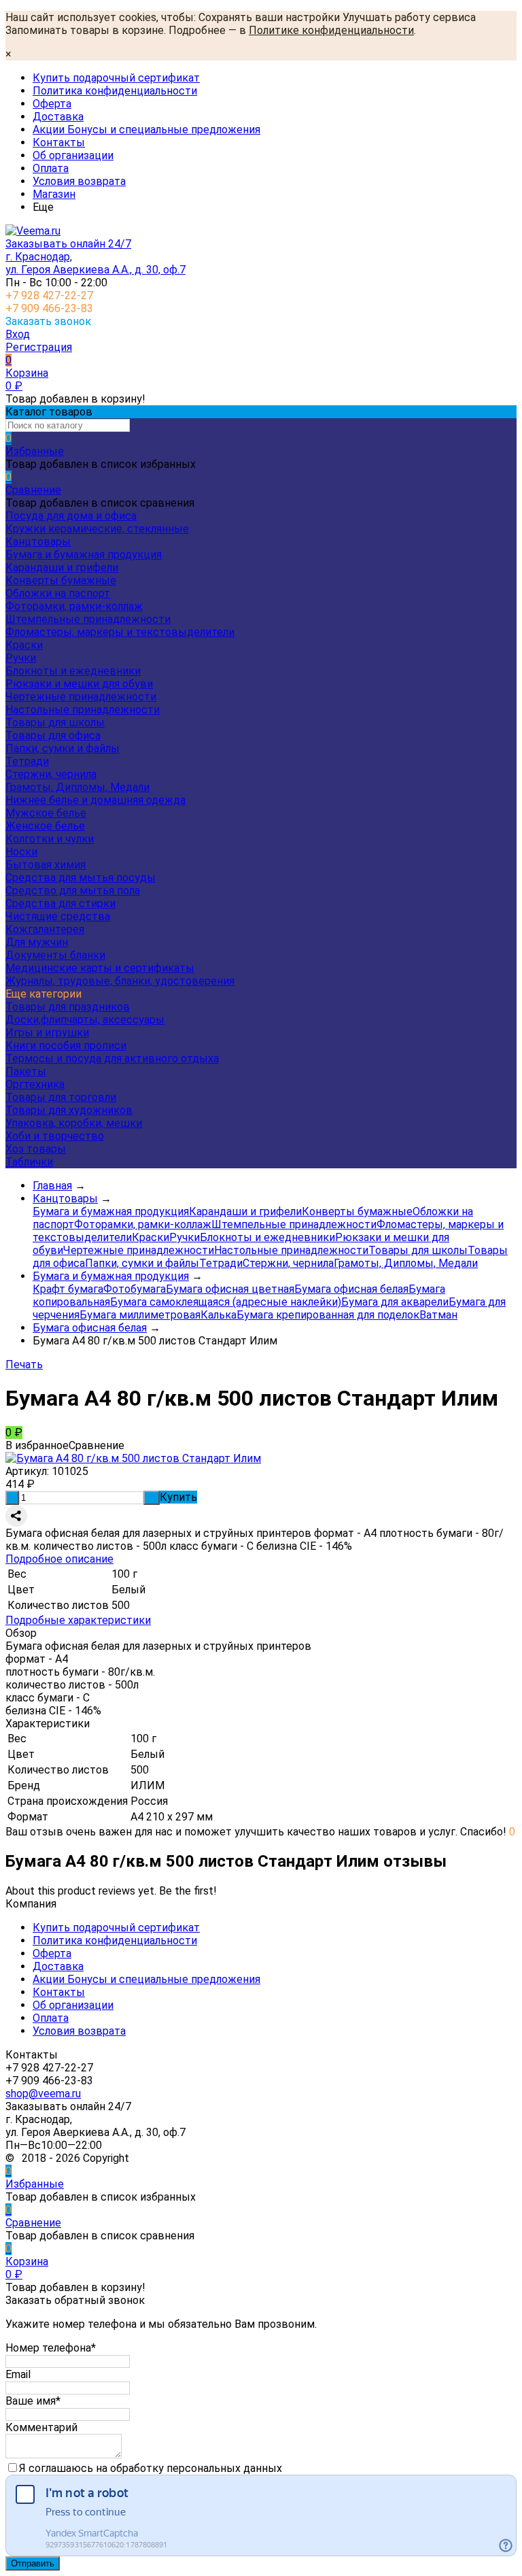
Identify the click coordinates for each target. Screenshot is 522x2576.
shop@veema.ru (43, 2094)
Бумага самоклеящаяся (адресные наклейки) (226, 1302)
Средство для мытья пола (73, 891)
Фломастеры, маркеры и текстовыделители (120, 632)
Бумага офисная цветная (230, 1289)
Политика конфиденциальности (115, 91)
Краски (24, 645)
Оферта (52, 104)
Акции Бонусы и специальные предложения (146, 130)
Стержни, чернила (51, 774)
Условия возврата (79, 181)
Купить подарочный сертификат (116, 78)
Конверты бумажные (61, 580)
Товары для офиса (53, 735)
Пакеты (26, 1071)
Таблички (29, 1162)
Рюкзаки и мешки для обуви (79, 684)
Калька (219, 1315)
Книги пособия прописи (66, 1046)
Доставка (58, 117)
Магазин (54, 194)
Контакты (59, 142)
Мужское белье (46, 813)
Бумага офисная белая (351, 1289)
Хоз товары (36, 1149)
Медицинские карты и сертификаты (100, 968)
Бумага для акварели (395, 1302)
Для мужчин (37, 942)
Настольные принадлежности (83, 710)
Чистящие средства (58, 916)
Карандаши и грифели (62, 567)
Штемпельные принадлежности (88, 619)
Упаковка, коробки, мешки (74, 1123)
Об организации (73, 155)
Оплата (51, 168)
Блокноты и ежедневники (73, 671)
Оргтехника (35, 1084)
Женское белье (45, 826)
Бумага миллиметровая (140, 1315)
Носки (21, 852)
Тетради (27, 761)
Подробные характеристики (78, 1620)
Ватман (438, 1315)
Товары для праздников (68, 1007)
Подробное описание (59, 1559)
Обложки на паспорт (58, 593)
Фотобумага (135, 1289)
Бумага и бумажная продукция (84, 555)
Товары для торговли (61, 1097)
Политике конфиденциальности (331, 30)
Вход (18, 334)
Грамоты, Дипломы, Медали (77, 787)
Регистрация (39, 347)
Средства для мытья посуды (81, 878)
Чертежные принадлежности (81, 697)
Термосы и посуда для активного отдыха (112, 1058)
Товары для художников (69, 1110)
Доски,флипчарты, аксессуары (85, 1020)
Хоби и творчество (55, 1136)
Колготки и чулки (50, 839)
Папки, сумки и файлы (63, 748)
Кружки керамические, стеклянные (97, 529)
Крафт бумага (68, 1289)
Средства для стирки (60, 903)
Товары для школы (55, 723)
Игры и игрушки (47, 1033)
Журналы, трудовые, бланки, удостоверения (120, 981)
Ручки (21, 658)
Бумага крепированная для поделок (328, 1315)
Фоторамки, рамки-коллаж (74, 606)
